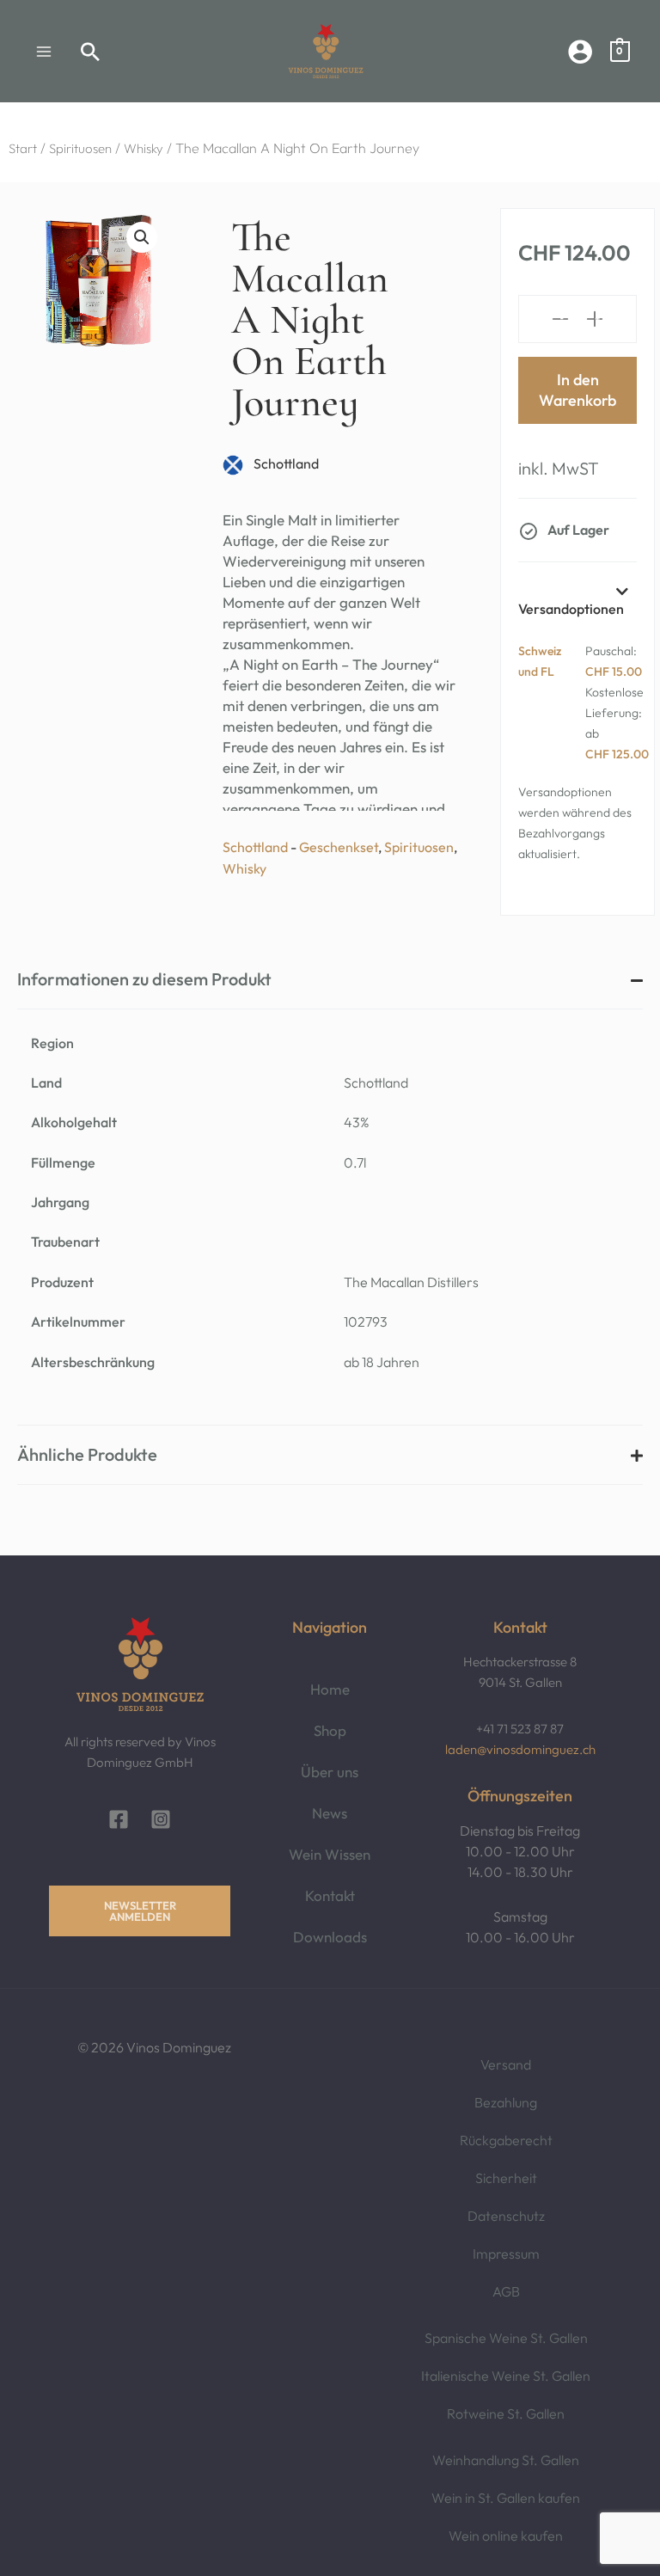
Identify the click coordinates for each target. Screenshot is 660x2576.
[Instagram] (161, 1819)
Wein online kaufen (506, 2536)
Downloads (330, 1937)
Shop (330, 1730)
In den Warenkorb (577, 390)
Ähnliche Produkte (87, 1455)
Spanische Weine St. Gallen (506, 2338)
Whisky (144, 148)
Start (23, 148)
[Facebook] (119, 1819)
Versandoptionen (571, 609)
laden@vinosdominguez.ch (520, 1749)
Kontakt (330, 1895)
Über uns (330, 1772)
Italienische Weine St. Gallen (506, 2376)
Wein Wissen (330, 1854)
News (330, 1813)
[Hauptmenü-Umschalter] (44, 51)
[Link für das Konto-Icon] (580, 52)
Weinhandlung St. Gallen (506, 2460)
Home (330, 1689)
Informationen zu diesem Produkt (144, 979)
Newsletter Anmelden (140, 1911)
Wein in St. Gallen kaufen (506, 2498)
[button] (91, 52)
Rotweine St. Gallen (506, 2413)
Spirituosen (80, 148)
